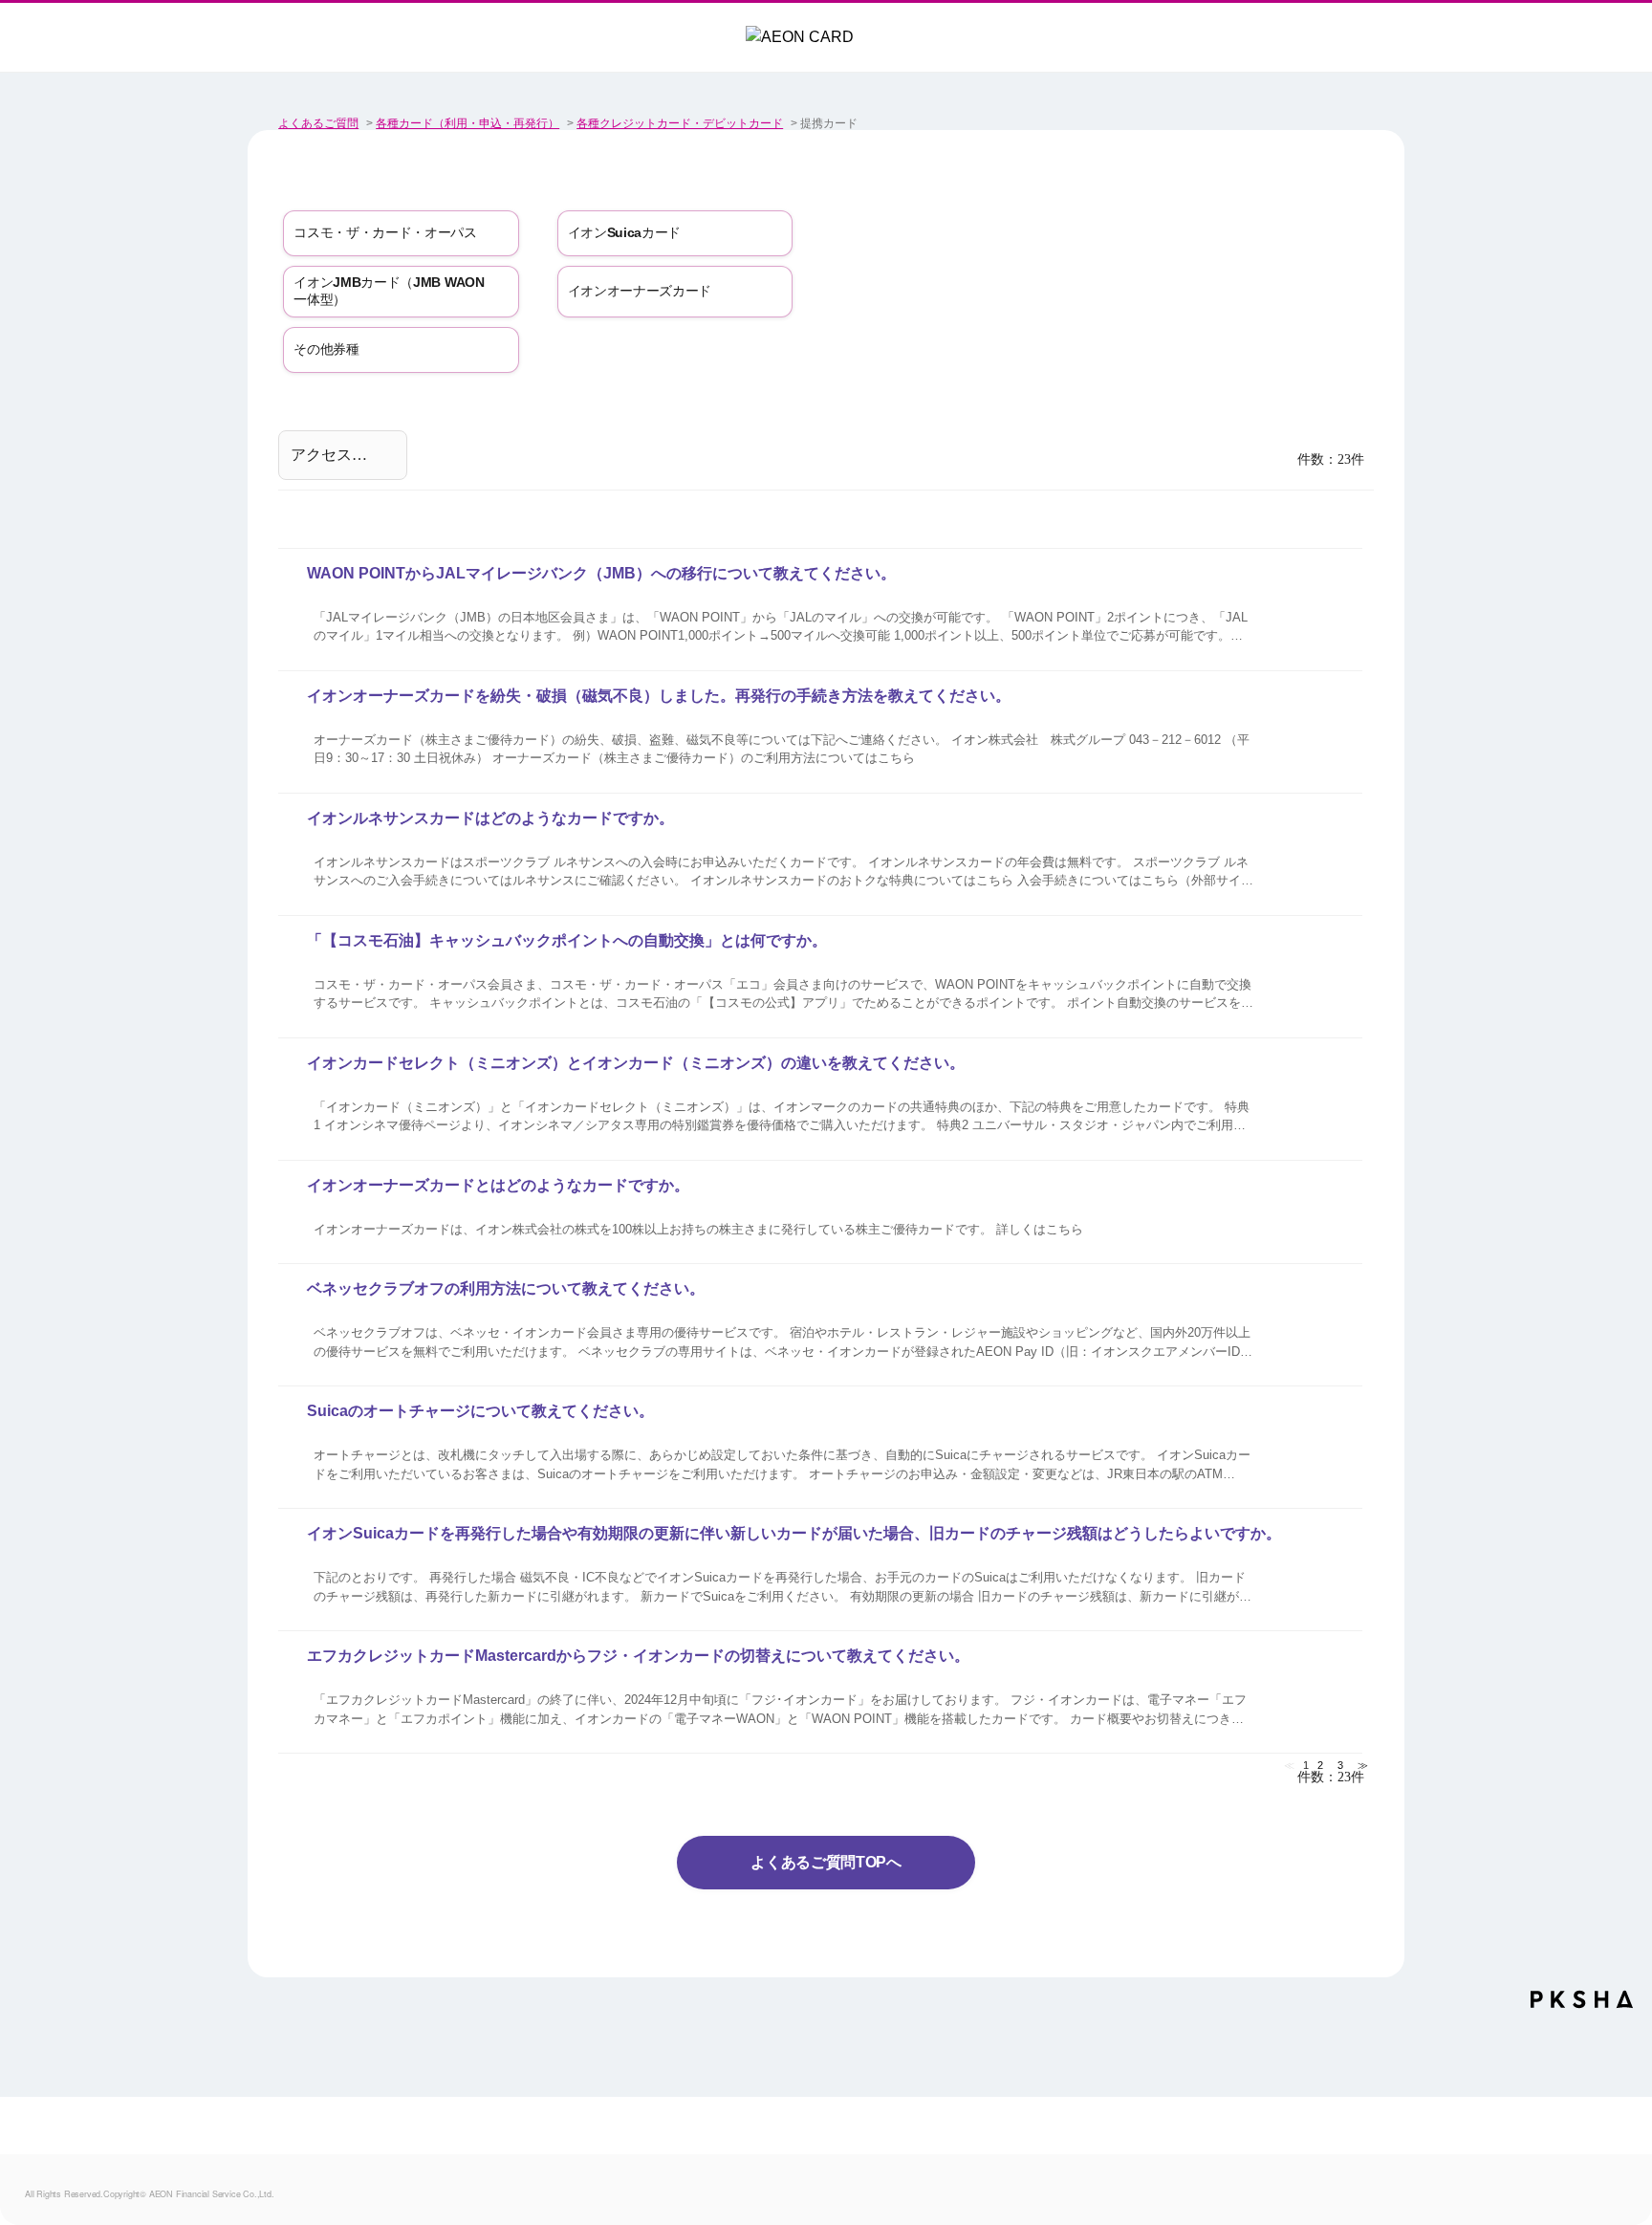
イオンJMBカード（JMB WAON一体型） (389, 291)
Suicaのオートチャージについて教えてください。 (480, 1411)
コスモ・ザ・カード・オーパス (385, 232)
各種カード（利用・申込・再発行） (467, 123)
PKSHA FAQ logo (1582, 2006)
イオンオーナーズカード (640, 291)
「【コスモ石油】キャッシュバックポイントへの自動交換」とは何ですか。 (567, 940)
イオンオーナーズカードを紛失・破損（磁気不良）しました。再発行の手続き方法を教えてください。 (659, 696)
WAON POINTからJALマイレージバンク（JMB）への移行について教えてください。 (601, 573)
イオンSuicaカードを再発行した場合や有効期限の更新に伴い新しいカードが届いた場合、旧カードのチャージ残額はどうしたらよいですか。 (794, 1533)
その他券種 (326, 349)
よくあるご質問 (318, 123)
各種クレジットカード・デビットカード (680, 123)
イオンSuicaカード (625, 232)
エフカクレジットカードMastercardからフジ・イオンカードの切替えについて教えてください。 (638, 1656)
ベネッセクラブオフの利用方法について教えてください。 (506, 1288)
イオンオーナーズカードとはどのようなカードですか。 (498, 1185)
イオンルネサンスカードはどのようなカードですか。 (490, 818)
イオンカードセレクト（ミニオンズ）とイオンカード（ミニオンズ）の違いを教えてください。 (636, 1063)
